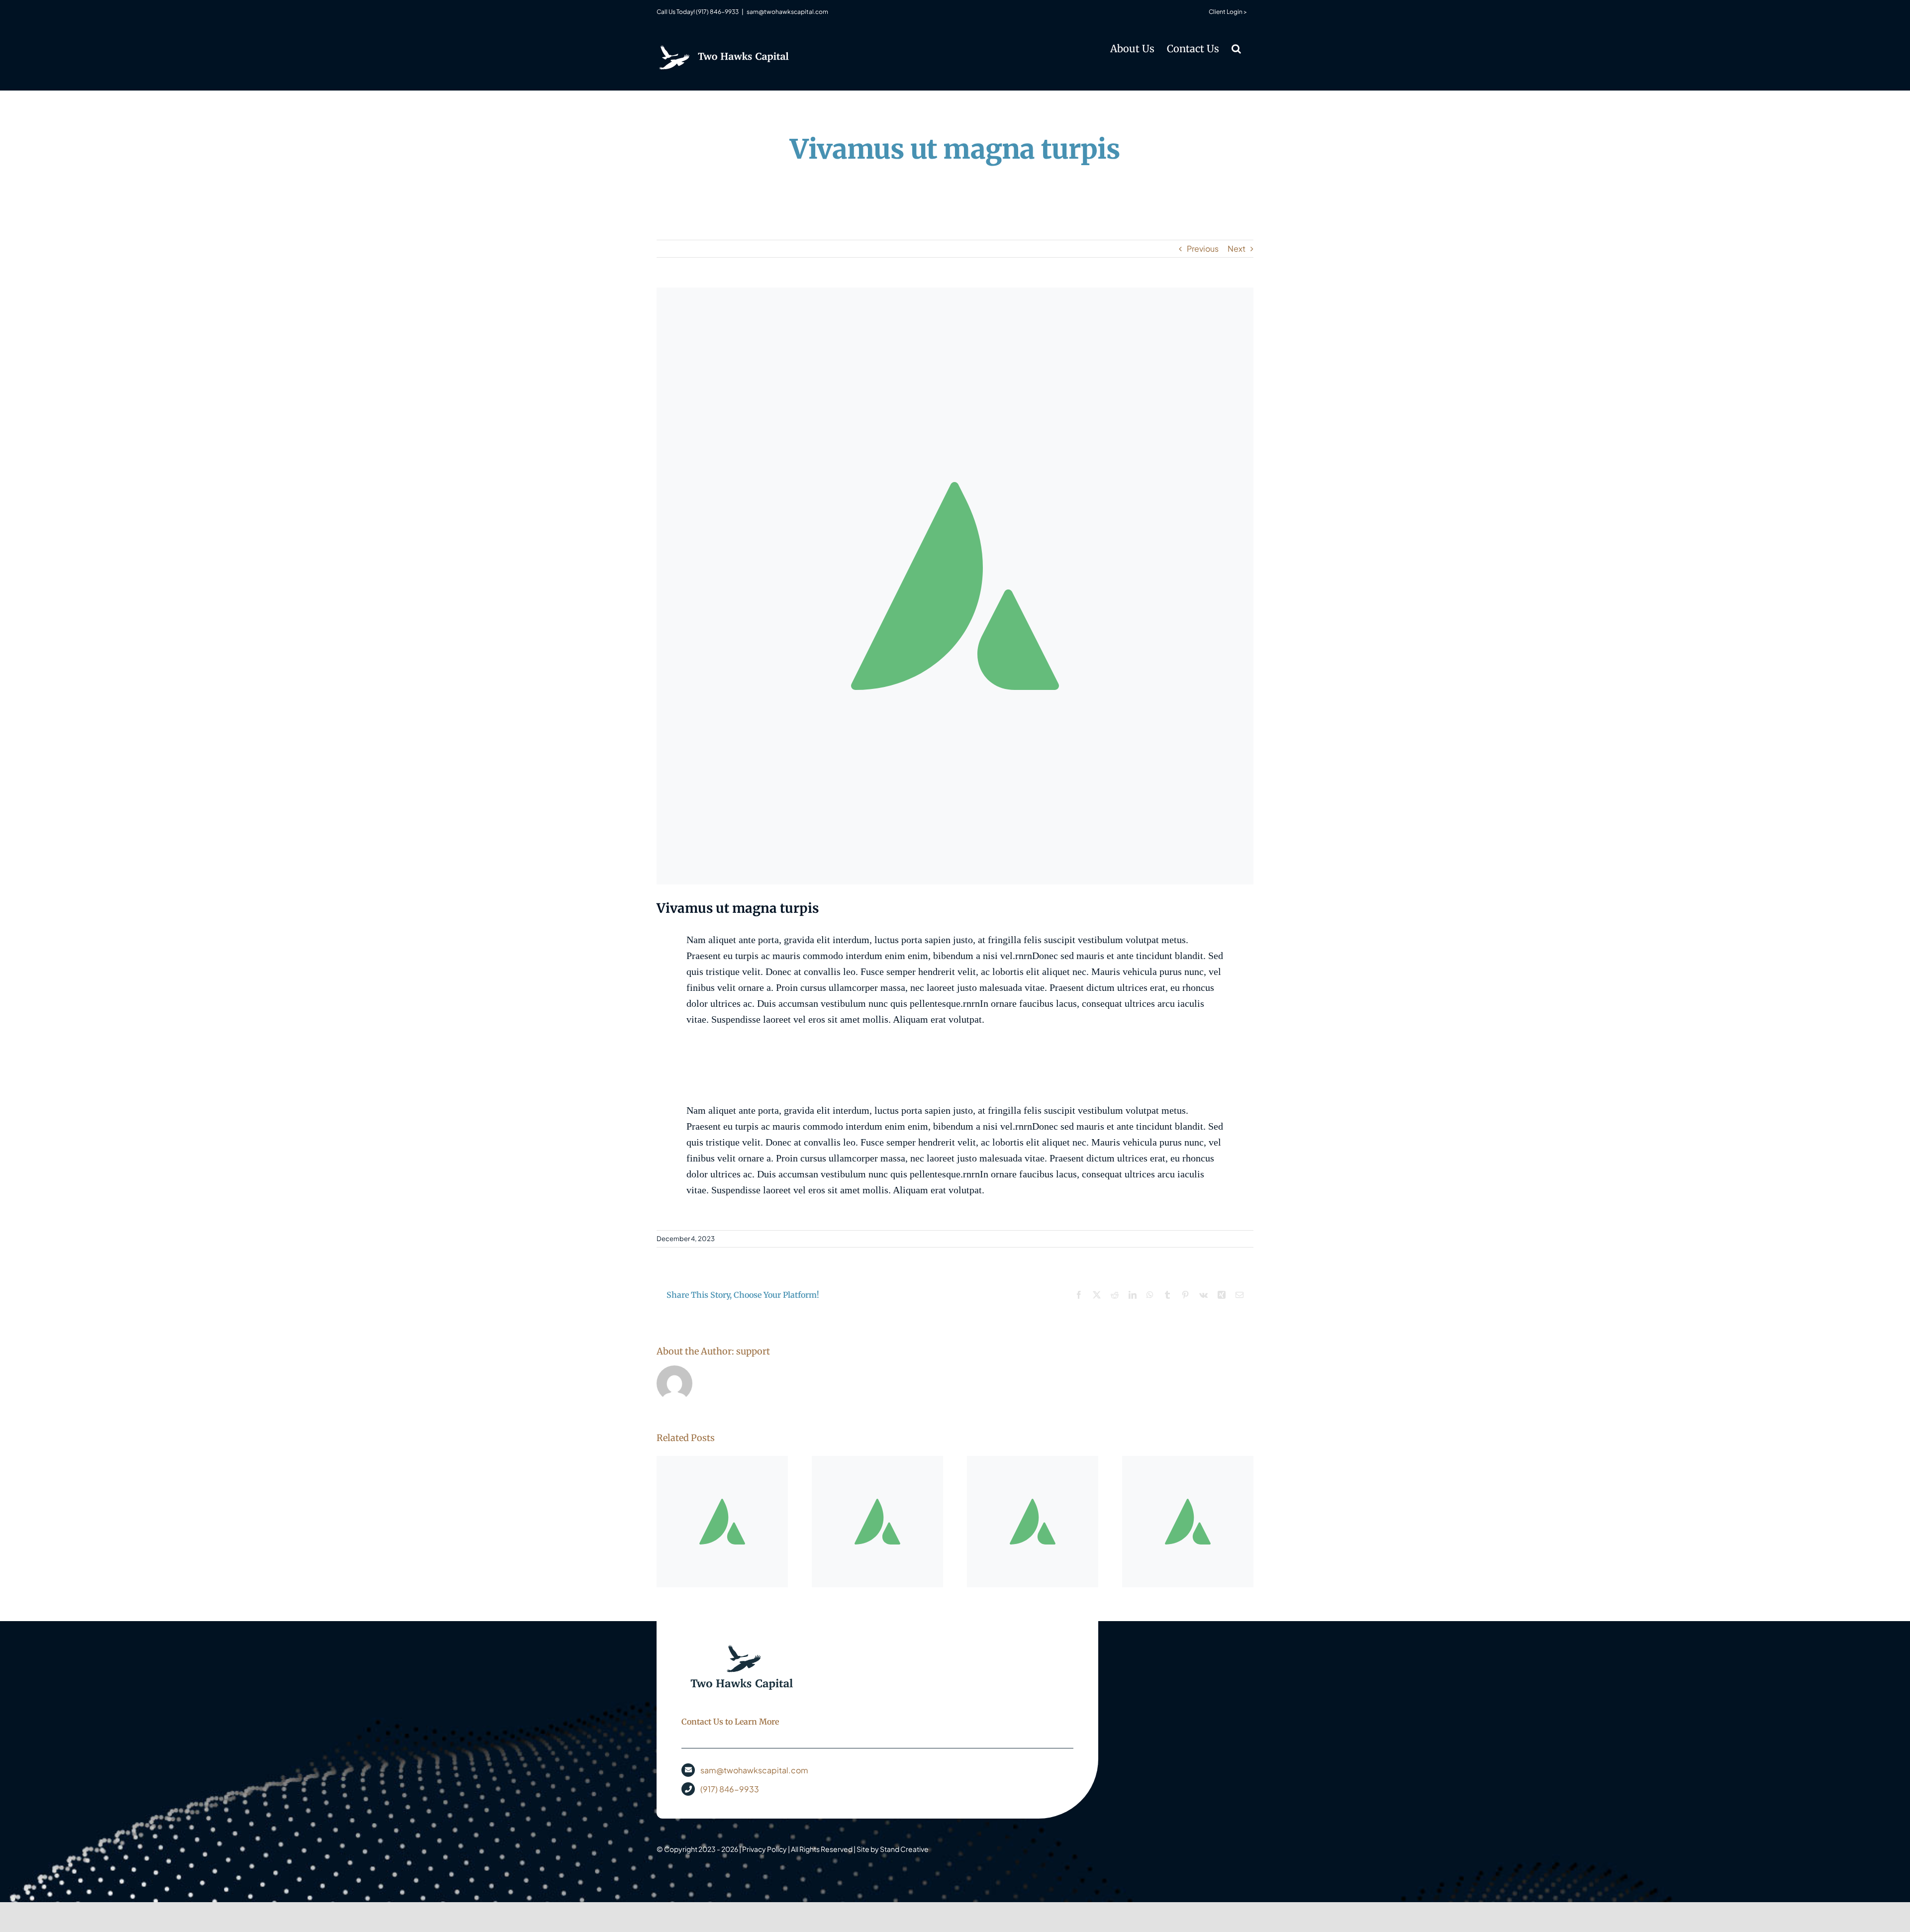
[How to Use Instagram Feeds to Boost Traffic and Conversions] (1188, 1522)
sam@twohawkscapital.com (787, 12)
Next (1237, 248)
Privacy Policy (764, 1849)
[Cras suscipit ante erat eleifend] (877, 1522)
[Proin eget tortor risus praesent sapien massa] (722, 1522)
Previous (1203, 248)
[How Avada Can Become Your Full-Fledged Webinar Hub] (1033, 1522)
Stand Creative (904, 1849)
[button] (1236, 48)
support (753, 1351)
